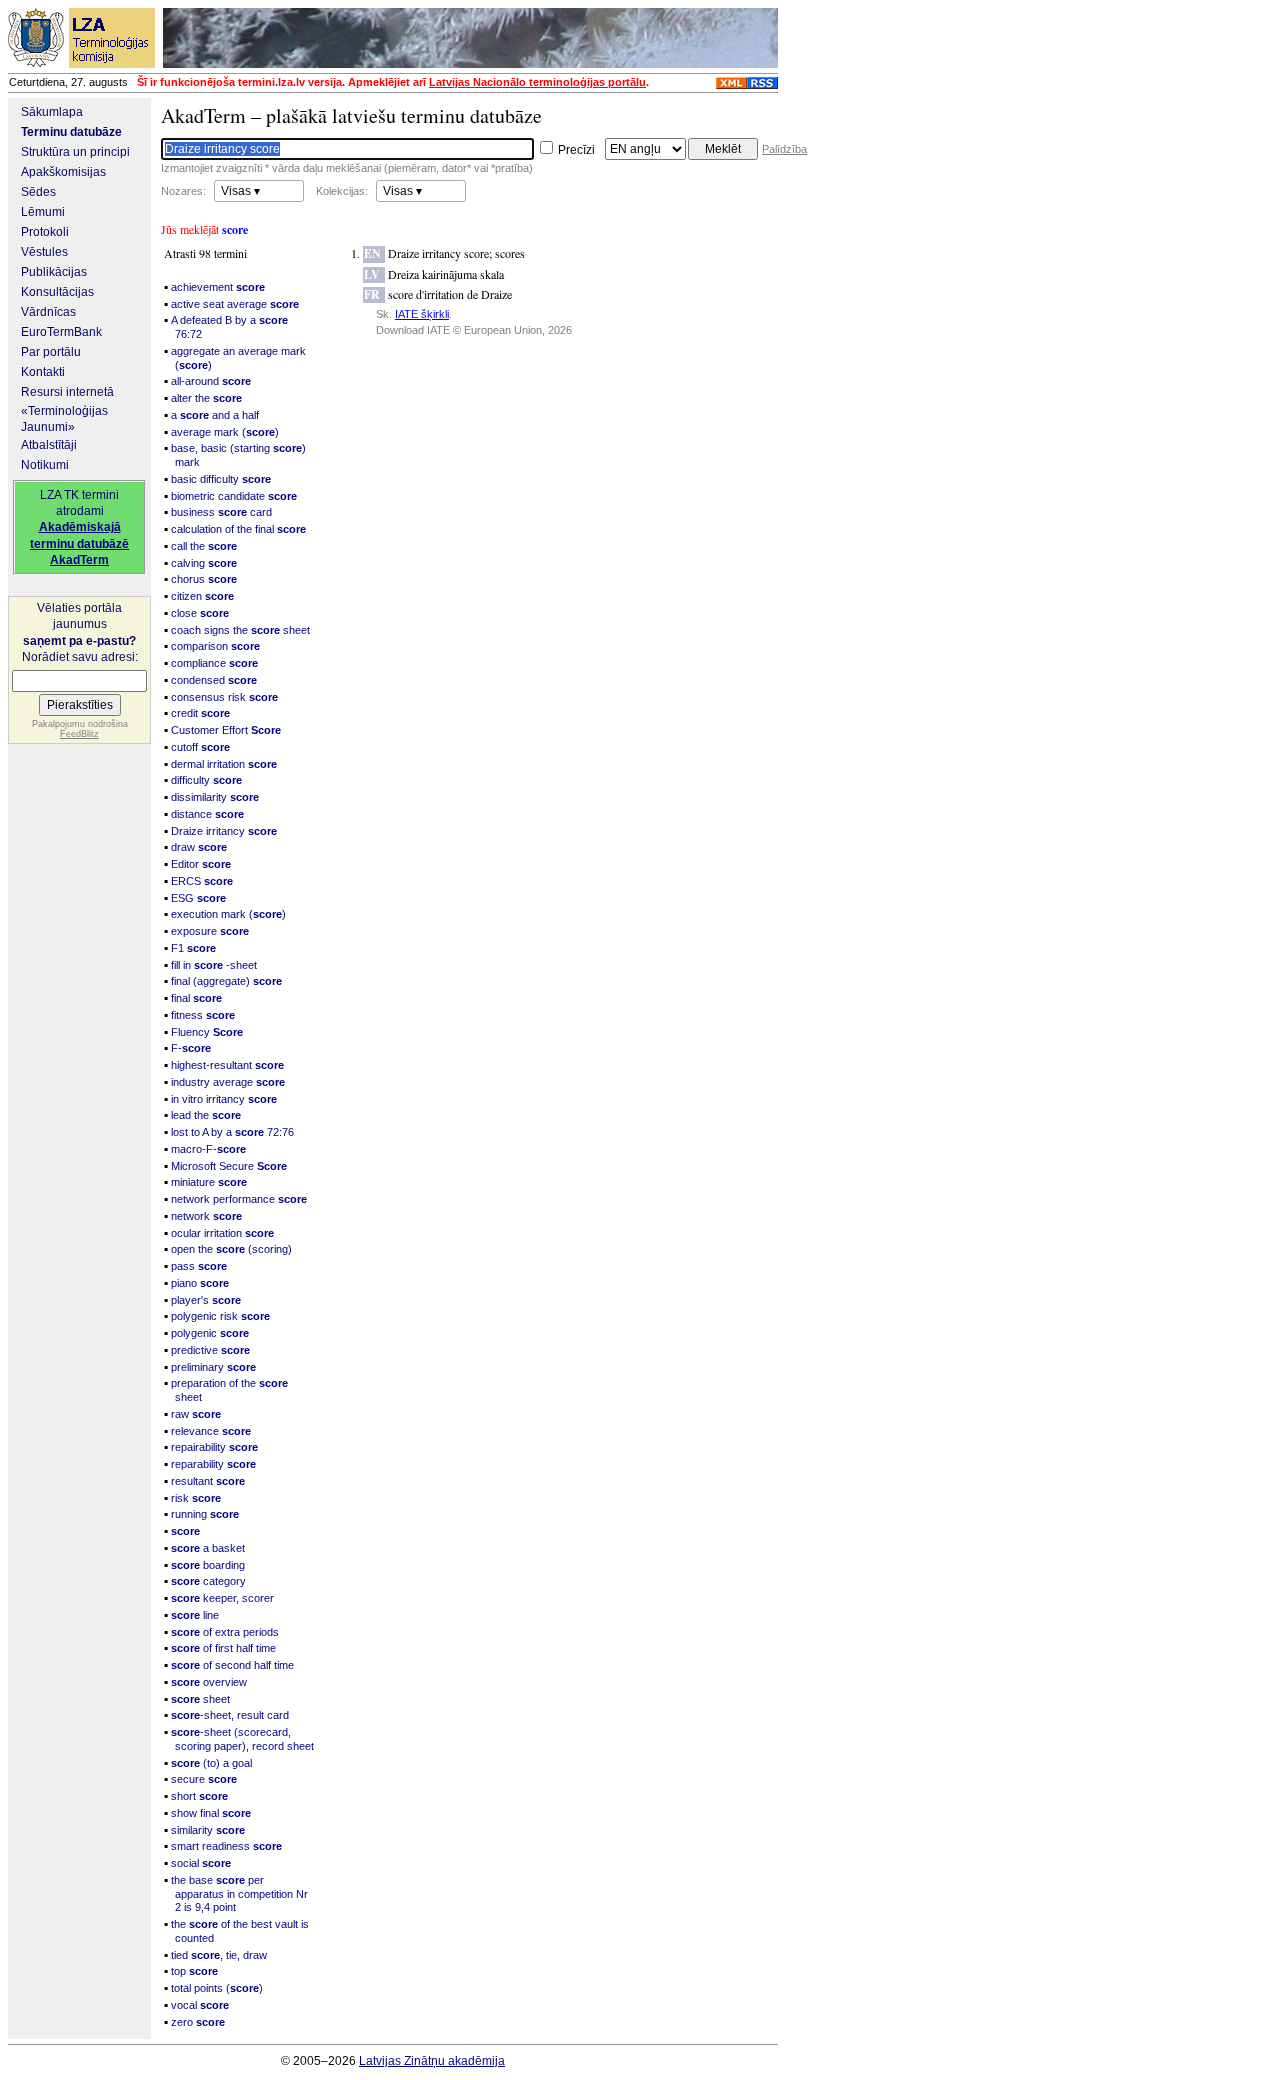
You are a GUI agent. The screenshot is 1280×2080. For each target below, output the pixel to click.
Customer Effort (226, 730)
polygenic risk (220, 1316)
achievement (218, 287)
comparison (215, 646)
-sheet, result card (230, 1715)
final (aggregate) (226, 981)
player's (206, 1300)
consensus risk (224, 697)
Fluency (207, 1032)
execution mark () (228, 914)
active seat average (235, 304)
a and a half (215, 415)
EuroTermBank (61, 332)
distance (207, 814)
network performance (239, 1199)
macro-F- (208, 1149)
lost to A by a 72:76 (232, 1132)
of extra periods (225, 1632)
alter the (206, 398)
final (196, 998)
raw (196, 1414)
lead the (206, 1115)
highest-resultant (227, 1065)
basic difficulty (221, 479)
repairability (214, 1447)
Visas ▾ (240, 191)
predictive (210, 1350)
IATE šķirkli (422, 314)
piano (200, 1283)
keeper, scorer (222, 1598)
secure (204, 1779)
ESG (198, 898)
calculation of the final (238, 529)
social (201, 1863)
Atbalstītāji (49, 445)
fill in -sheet (214, 965)
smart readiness (226, 1846)
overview (209, 1682)
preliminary (213, 1367)
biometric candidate (234, 496)
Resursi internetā (67, 392)
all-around (211, 381)
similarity (208, 1830)
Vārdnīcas (48, 312)
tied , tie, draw (219, 1955)
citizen (202, 596)
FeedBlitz (79, 734)
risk (196, 1498)
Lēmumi (43, 212)
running (205, 1514)
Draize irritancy (224, 831)
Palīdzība (784, 149)
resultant (208, 1481)
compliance (214, 663)
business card (221, 512)
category (208, 1581)
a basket (208, 1548)
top (194, 1971)
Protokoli (45, 232)
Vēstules (44, 252)
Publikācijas (54, 272)
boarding (208, 1565)
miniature (209, 1182)
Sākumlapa (52, 112)
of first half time (223, 1648)
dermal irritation (224, 764)
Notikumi (45, 465)
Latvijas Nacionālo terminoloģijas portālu (537, 82)
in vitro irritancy (224, 1099)
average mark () (225, 432)
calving (204, 563)
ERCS (202, 881)
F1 (193, 948)
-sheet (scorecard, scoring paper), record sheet (242, 1739)
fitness (203, 1015)
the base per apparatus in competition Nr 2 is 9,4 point (239, 1894)
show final (211, 1813)
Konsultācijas (57, 292)
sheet (200, 1699)
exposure (210, 931)
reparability (213, 1464)
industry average (228, 1082)
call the (204, 546)
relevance (211, 1431)
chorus (204, 579)
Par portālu (51, 352)
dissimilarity (215, 797)
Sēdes (38, 192)
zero (198, 2022)
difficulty (206, 780)
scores (510, 253)
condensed (214, 680)
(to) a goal (211, 1763)
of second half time (232, 1665)
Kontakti (43, 372)
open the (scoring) (231, 1249)
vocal (200, 2005)
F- (191, 1048)
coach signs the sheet (240, 630)
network (206, 1216)
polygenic (210, 1333)
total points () (217, 1988)
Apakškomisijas (63, 172)
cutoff (200, 747)
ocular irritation (222, 1233)
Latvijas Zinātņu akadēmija (432, 2061)
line (195, 1615)
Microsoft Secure (229, 1166)
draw (199, 847)
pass (199, 1266)
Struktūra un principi (75, 152)
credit (200, 713)
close (200, 613)
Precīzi (575, 150)
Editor (201, 864)
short (199, 1796)
